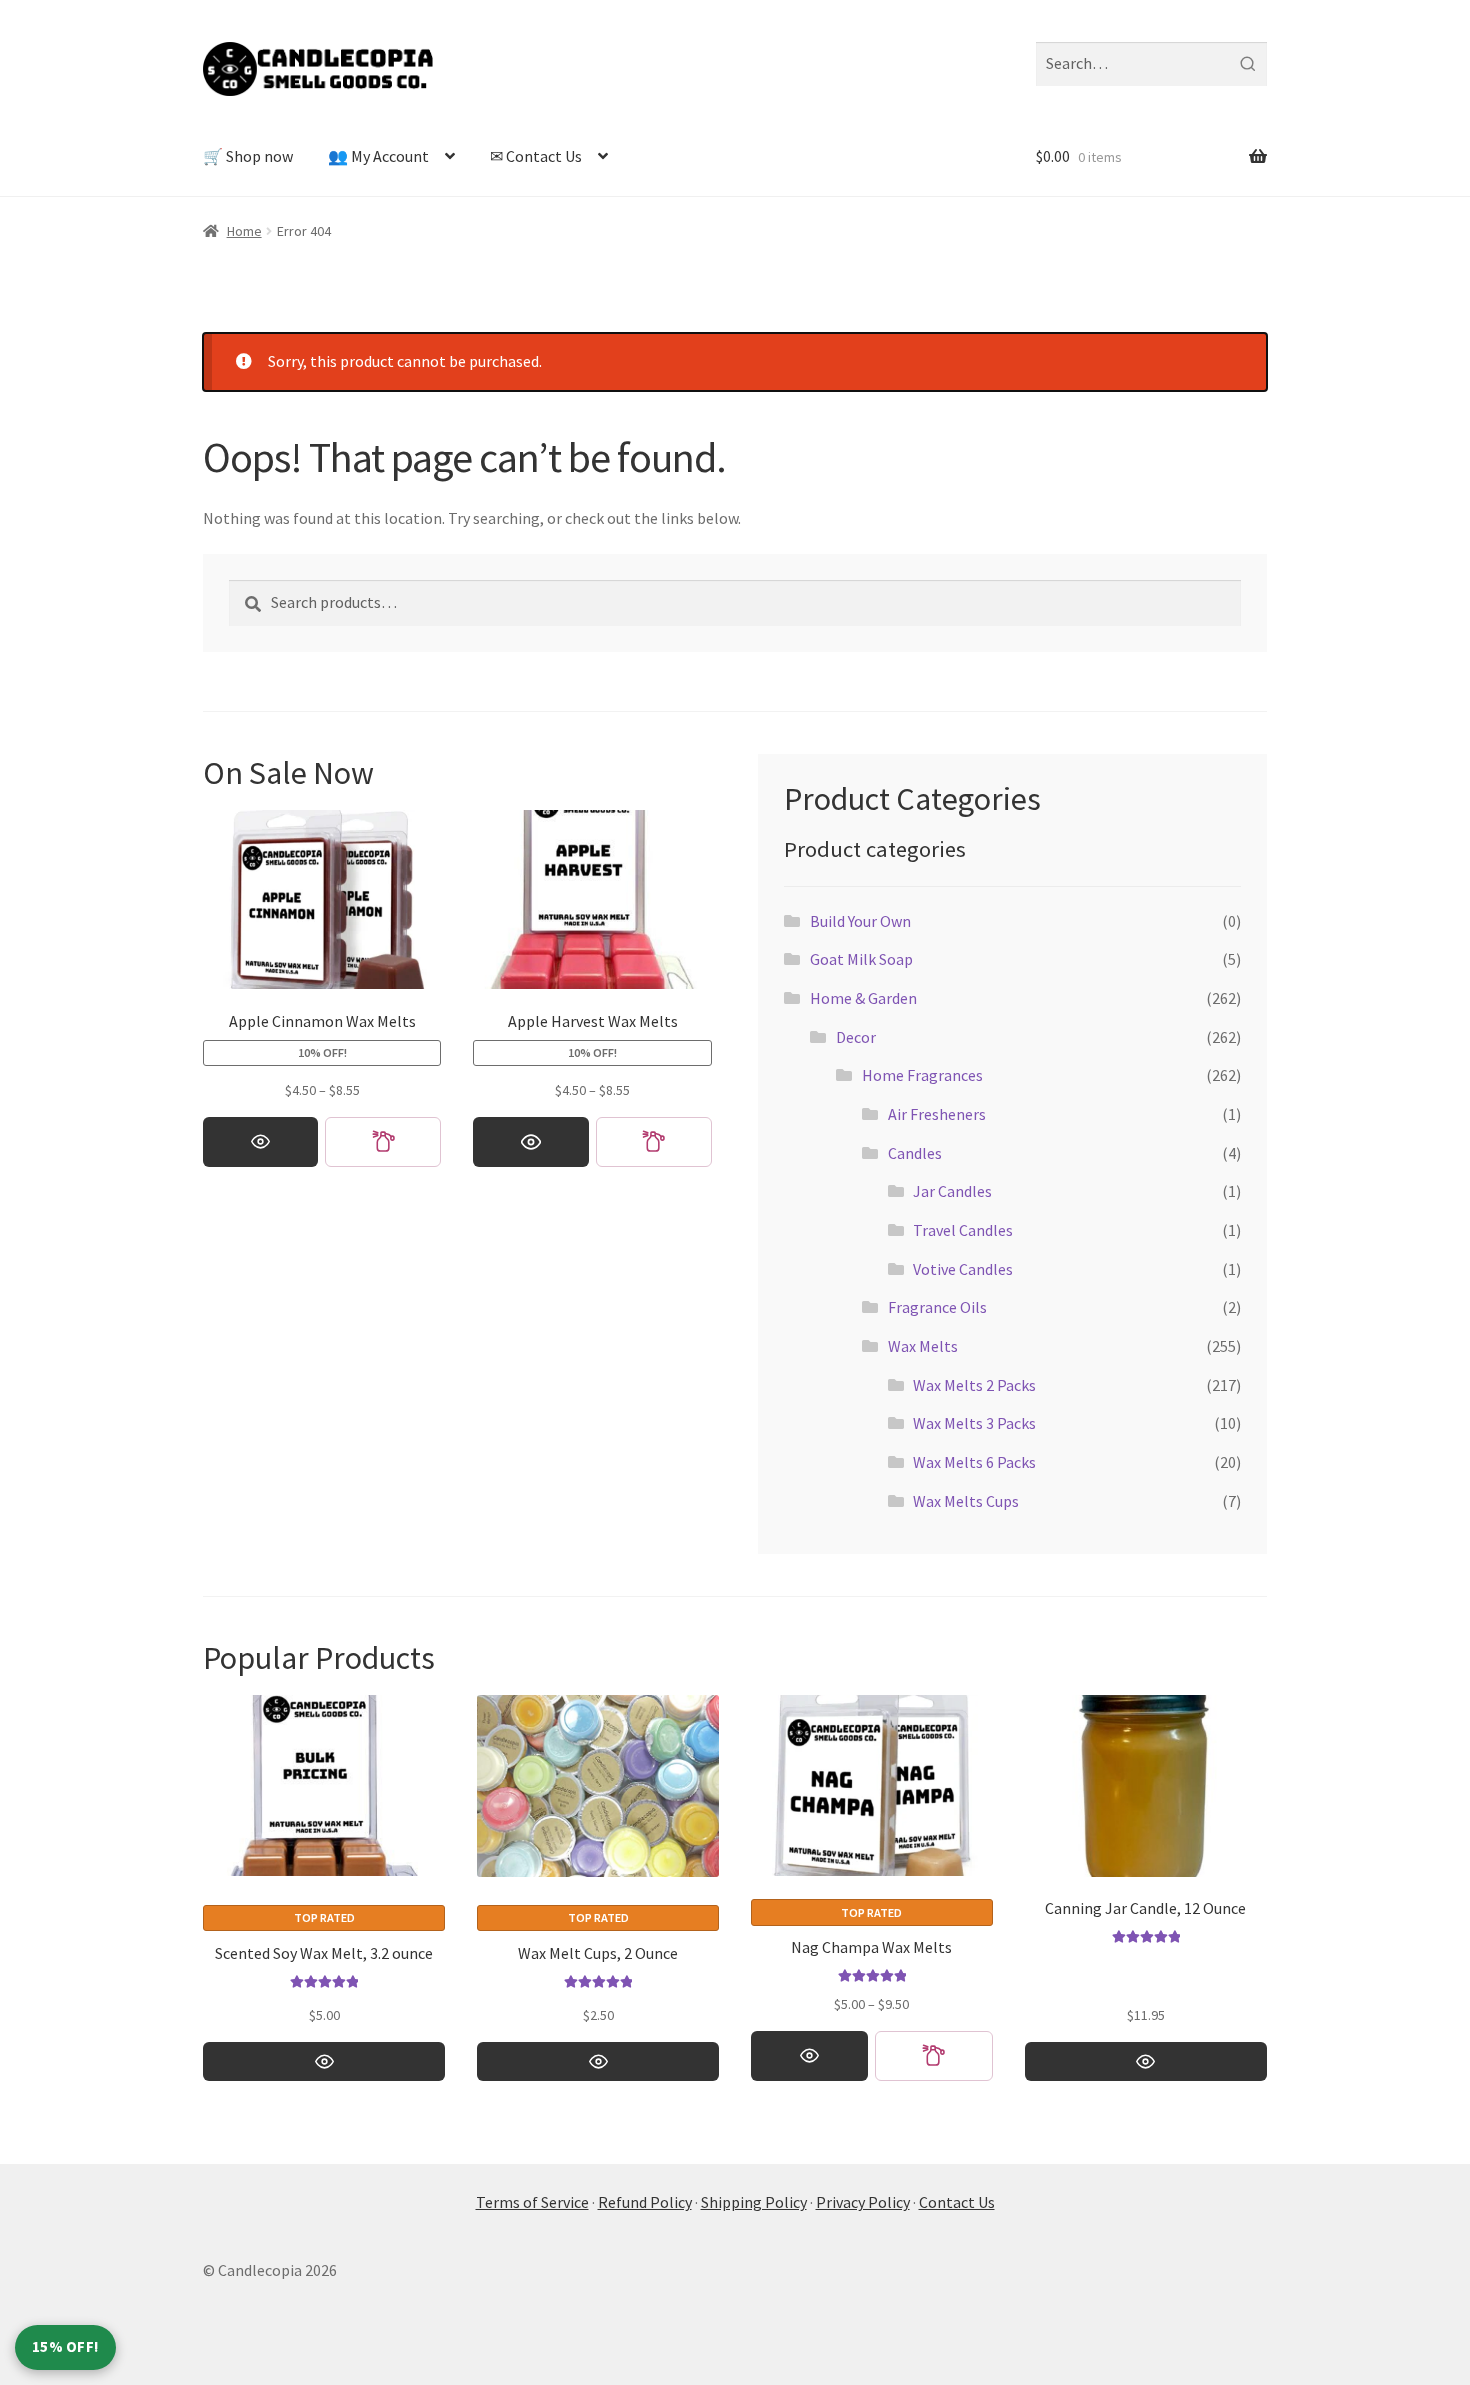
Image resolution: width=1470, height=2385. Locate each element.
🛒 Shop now (248, 156)
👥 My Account (378, 156)
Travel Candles (963, 1230)
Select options (260, 1141)
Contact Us (957, 2202)
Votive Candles (963, 1269)
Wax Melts (923, 1346)
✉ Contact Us (536, 156)
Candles (915, 1153)
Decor (856, 1037)
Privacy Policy (863, 2202)
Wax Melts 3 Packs (974, 1423)
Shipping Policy (754, 2202)
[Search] (1247, 64)
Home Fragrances (922, 1075)
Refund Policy (645, 2202)
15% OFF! (65, 2346)
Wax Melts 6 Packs (974, 1462)
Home (244, 231)
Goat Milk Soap (861, 959)
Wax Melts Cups (966, 1501)
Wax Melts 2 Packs (974, 1385)
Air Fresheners (937, 1114)
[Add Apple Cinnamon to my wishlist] (383, 1141)
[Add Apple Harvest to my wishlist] (654, 1141)
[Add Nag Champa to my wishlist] (934, 2055)
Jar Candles (952, 1191)
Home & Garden (863, 998)
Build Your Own (860, 921)
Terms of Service (532, 2202)
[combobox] (1151, 64)
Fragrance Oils (937, 1307)
